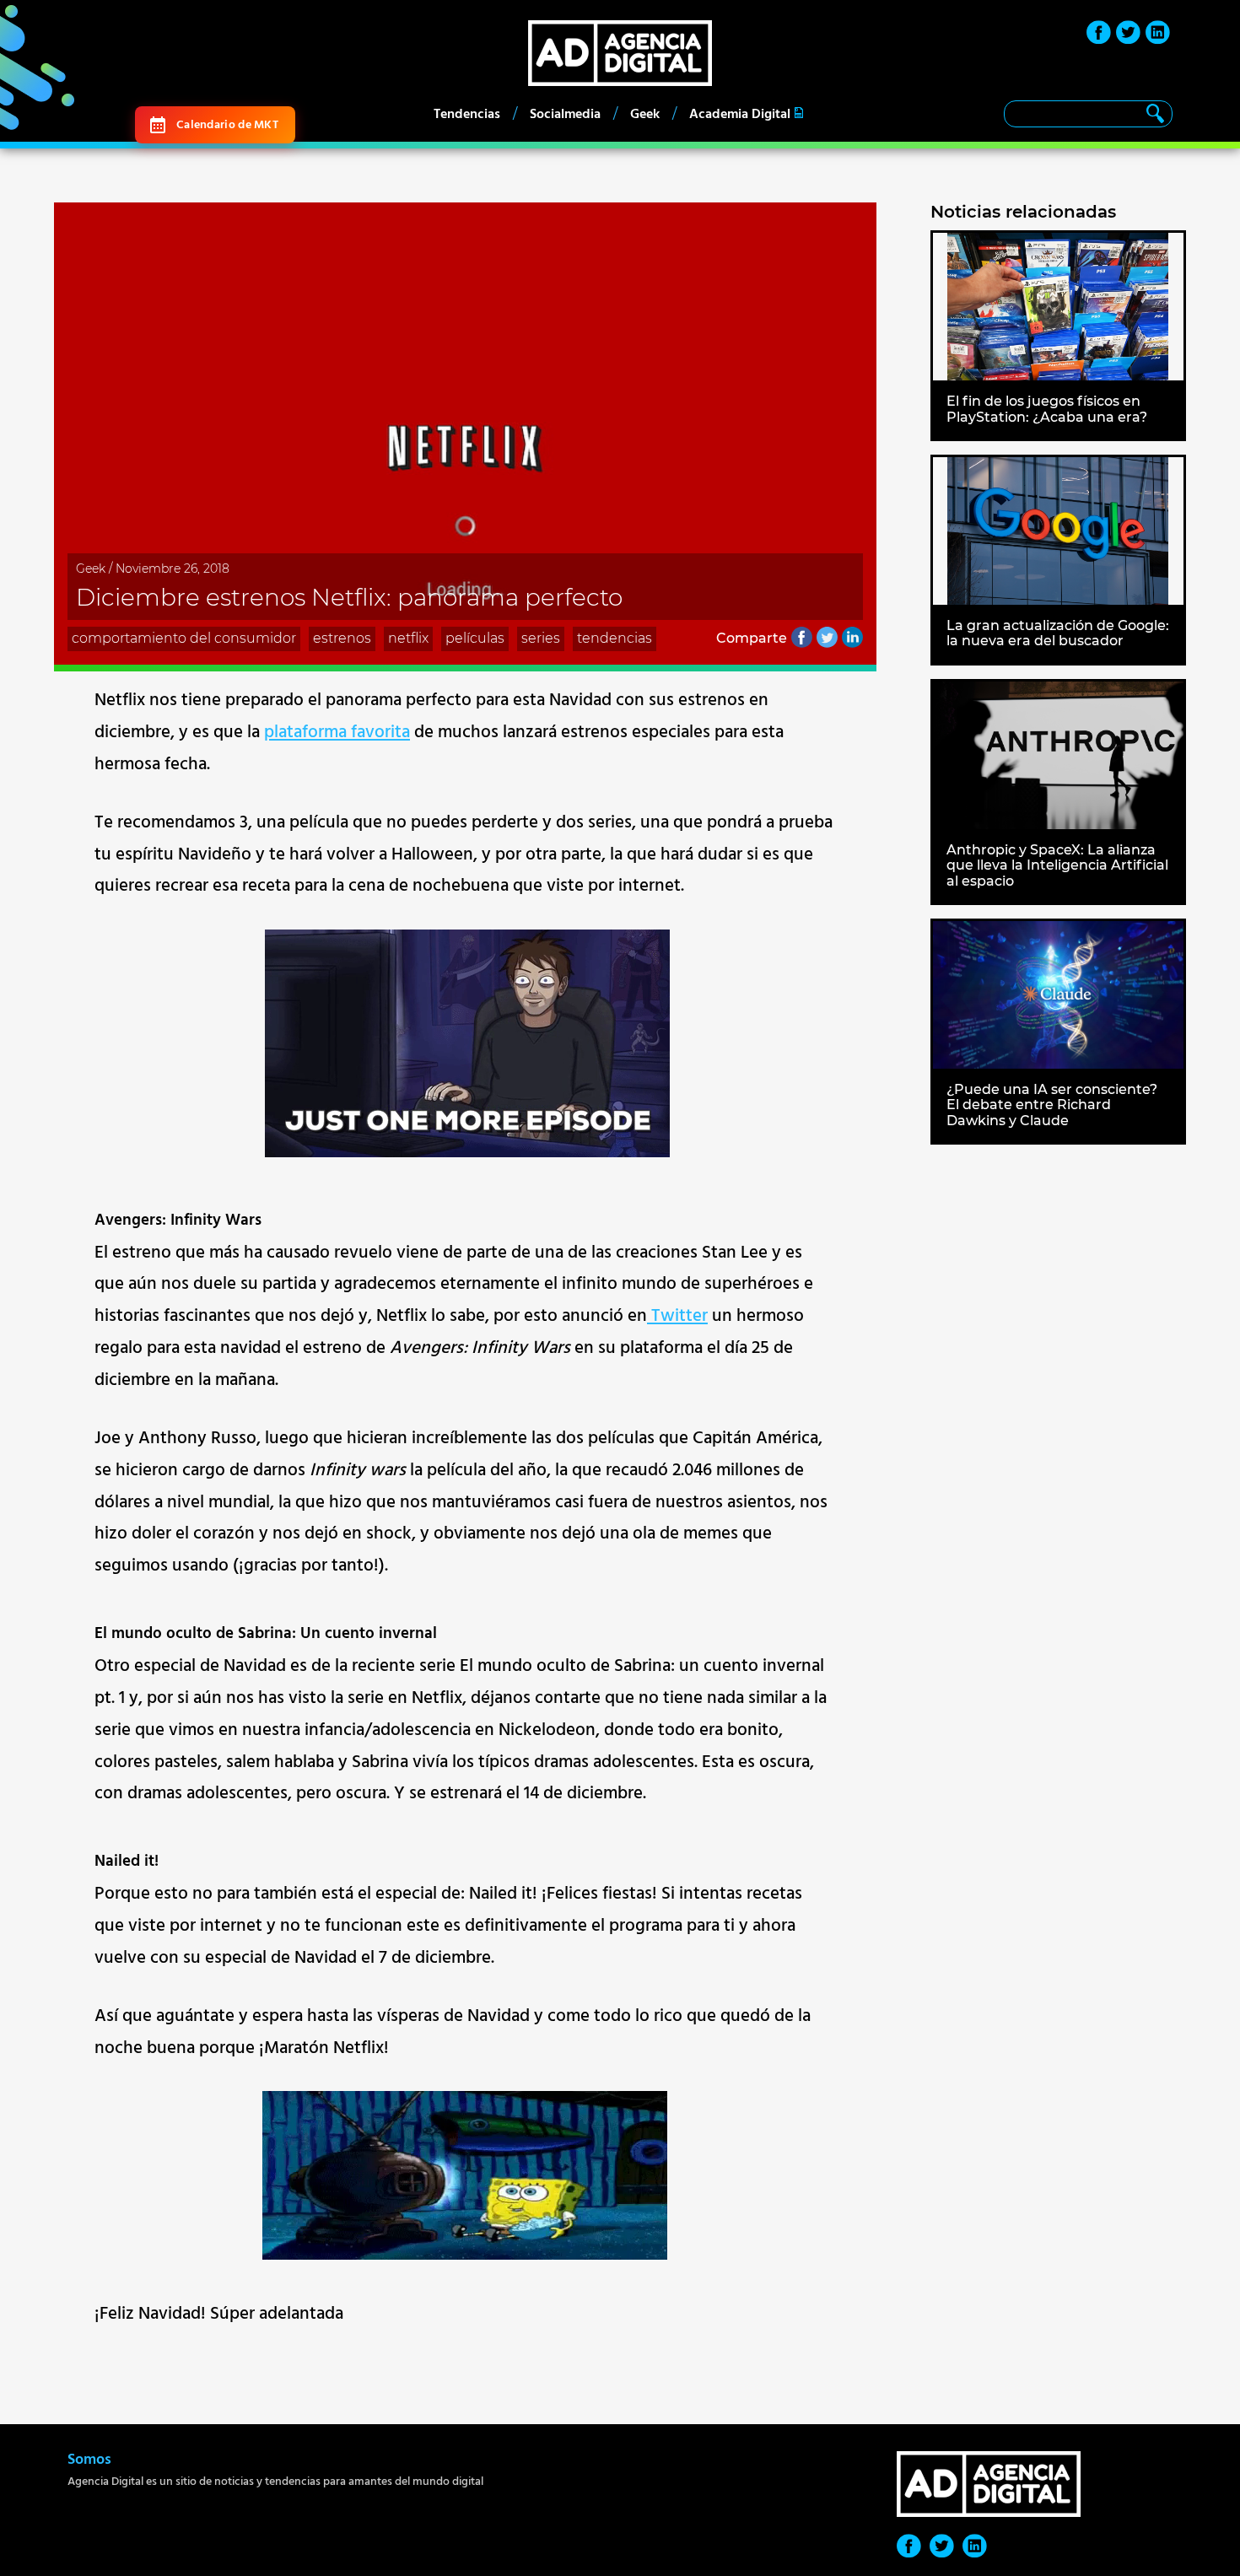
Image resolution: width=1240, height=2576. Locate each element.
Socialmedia (565, 114)
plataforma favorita (337, 732)
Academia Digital (740, 114)
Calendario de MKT (227, 124)
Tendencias (467, 114)
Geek (645, 114)
